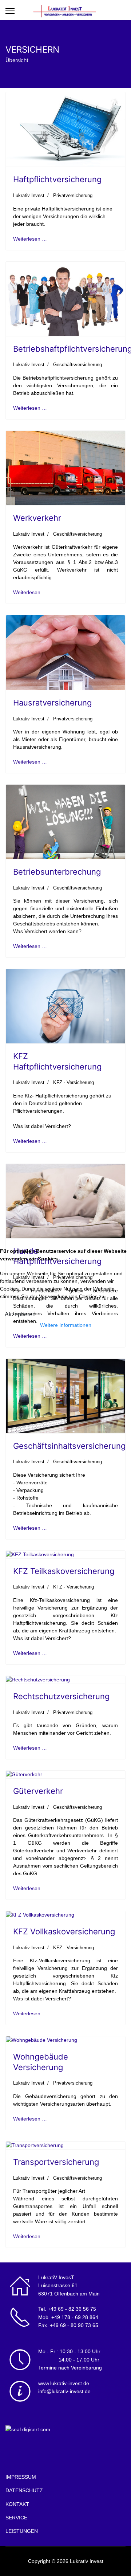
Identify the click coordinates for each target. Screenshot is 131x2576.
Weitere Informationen (66, 1325)
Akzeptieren (20, 1314)
